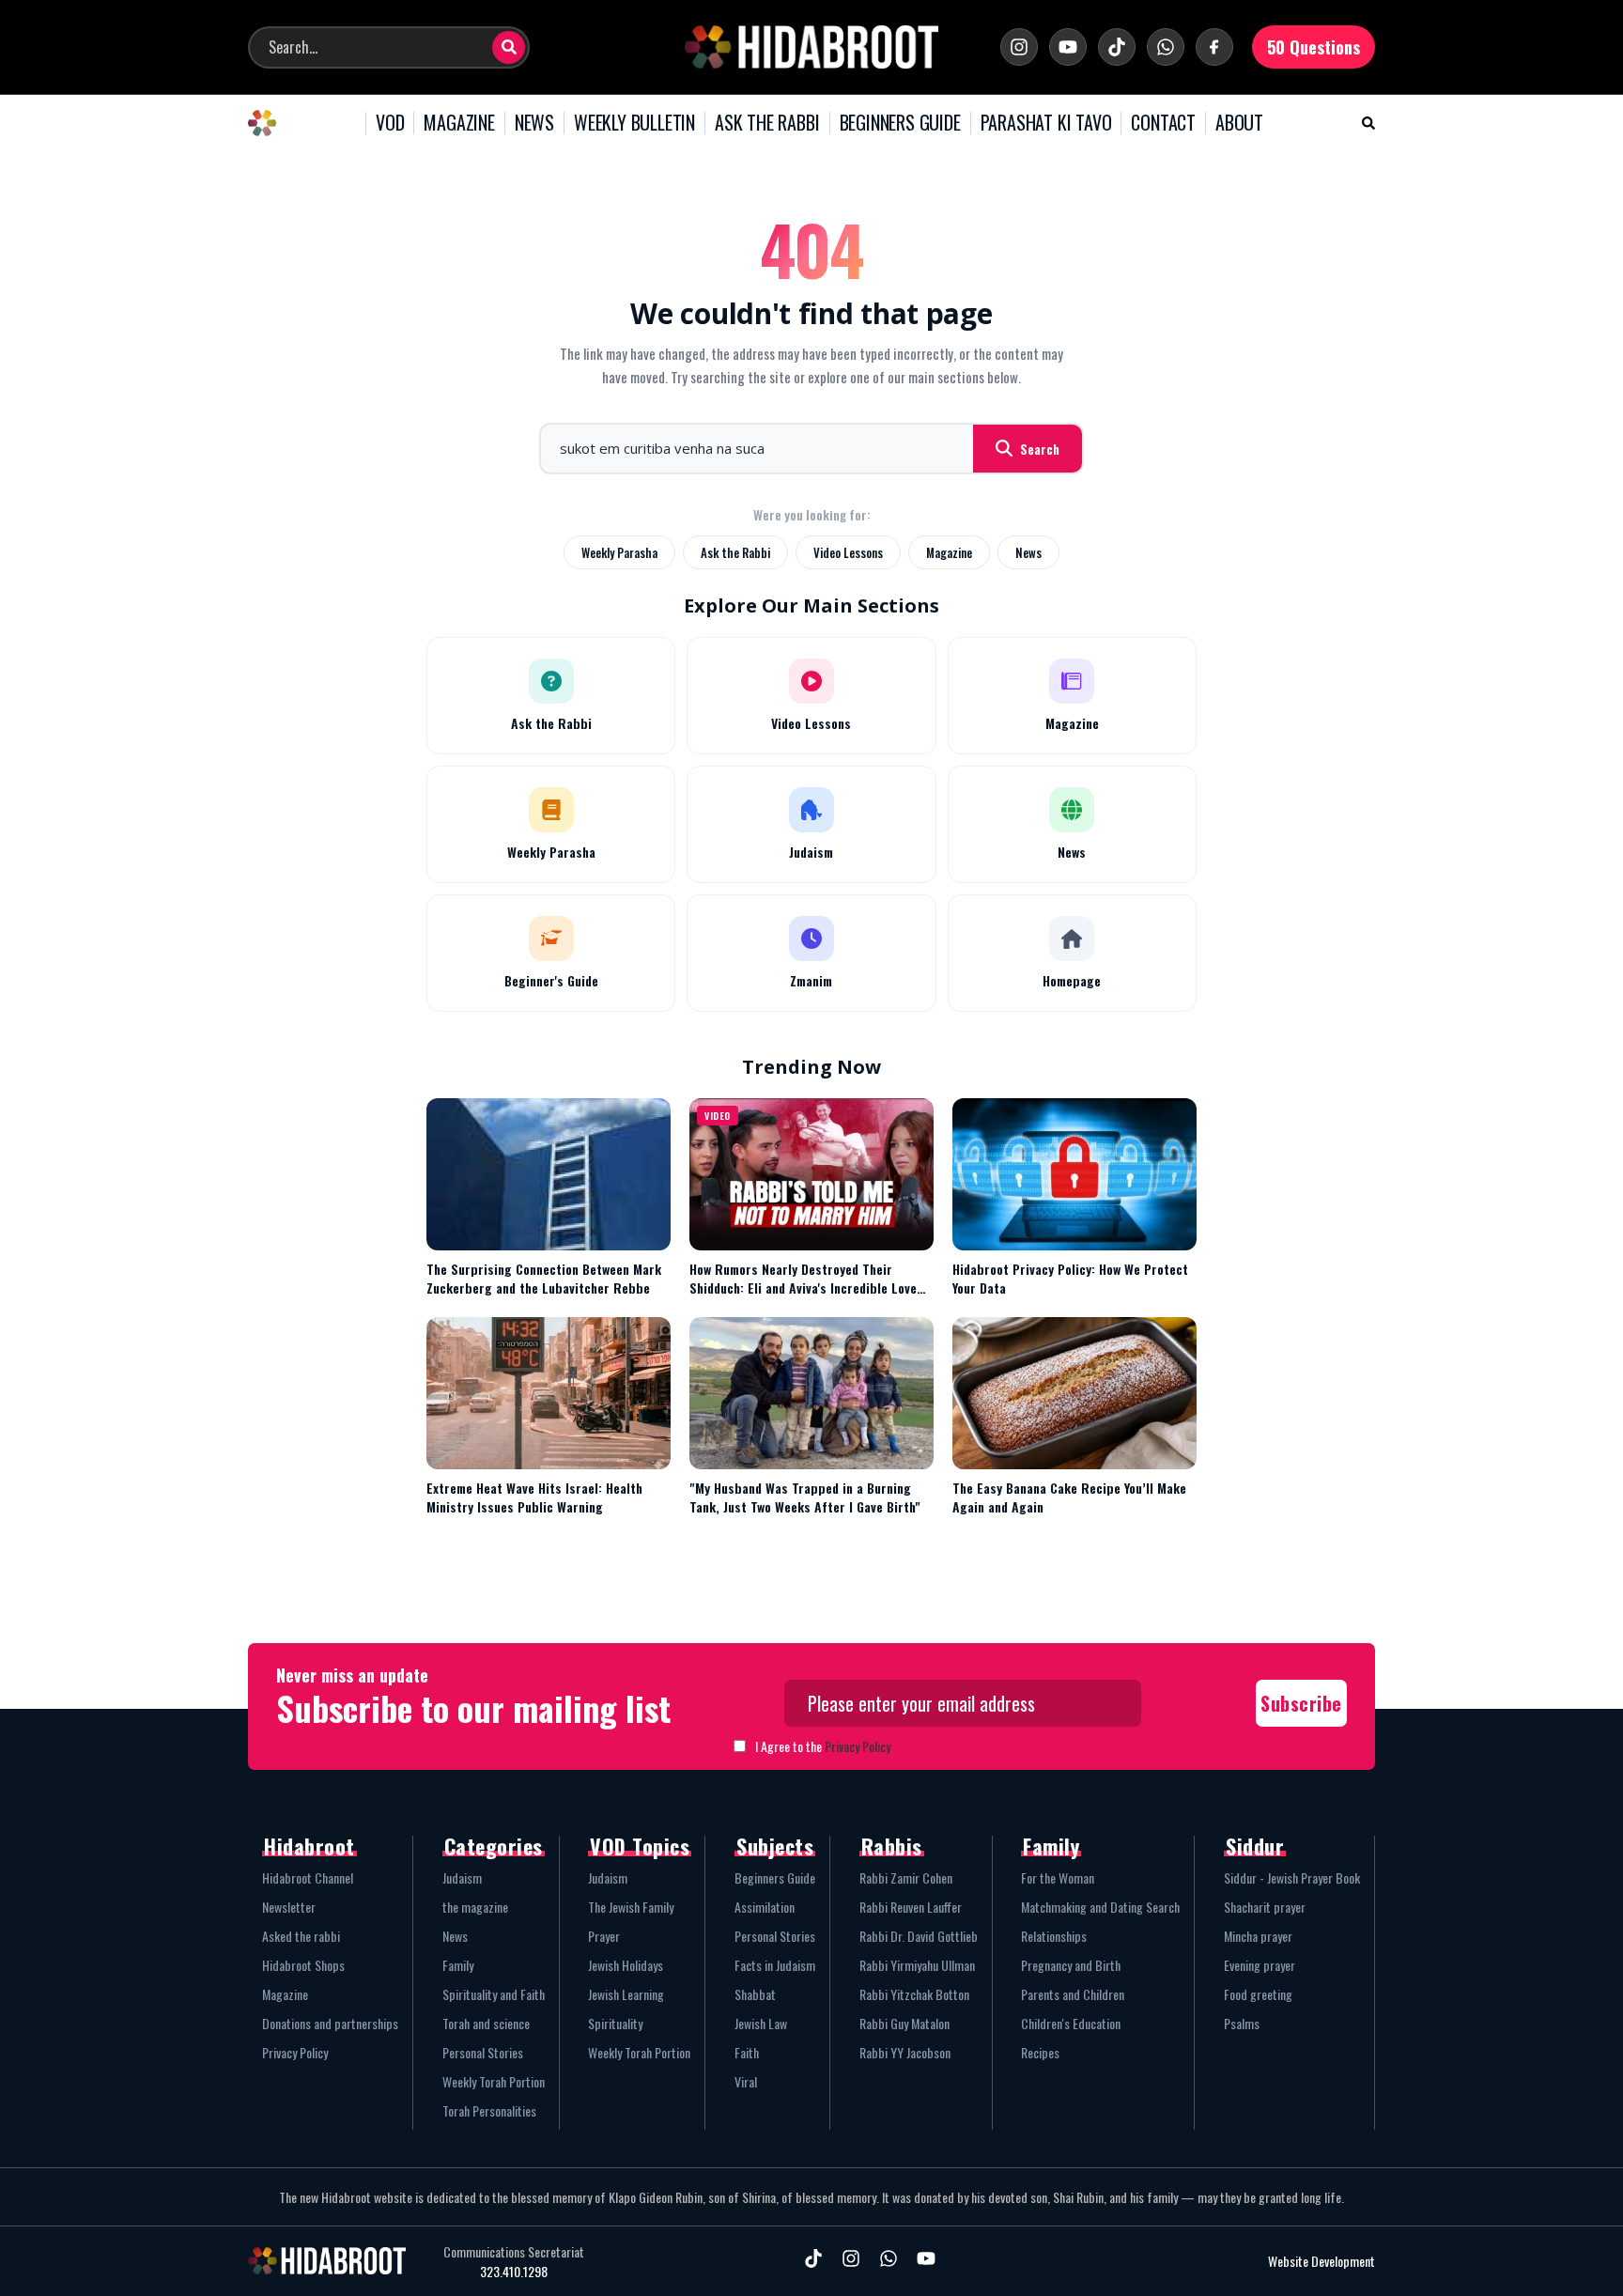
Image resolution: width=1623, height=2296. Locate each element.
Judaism (462, 1877)
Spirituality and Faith (494, 1994)
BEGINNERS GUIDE (900, 123)
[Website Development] (1212, 2261)
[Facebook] (1214, 47)
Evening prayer (1260, 1965)
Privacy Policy (858, 1746)
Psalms (1242, 2023)
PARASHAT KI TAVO (1046, 123)
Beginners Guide (775, 1877)
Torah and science (486, 2023)
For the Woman (1058, 1877)
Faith (747, 2052)
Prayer (604, 1936)
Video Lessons (848, 552)
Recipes (1040, 2052)
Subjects (775, 1846)
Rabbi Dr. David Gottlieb (919, 1936)
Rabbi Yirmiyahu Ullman (917, 1965)
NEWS (534, 123)
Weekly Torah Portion (494, 2081)
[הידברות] (811, 47)
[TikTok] (1117, 47)
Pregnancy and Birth (1071, 1965)
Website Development (1322, 2261)
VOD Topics (640, 1846)
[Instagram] (1019, 47)
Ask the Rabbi (735, 552)
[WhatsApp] (1166, 47)
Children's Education (1071, 2023)
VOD (390, 123)
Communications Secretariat (514, 2252)
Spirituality (615, 2023)
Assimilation (765, 1907)
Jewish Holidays (626, 1965)
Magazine (949, 552)
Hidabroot (309, 1846)
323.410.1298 (514, 2272)
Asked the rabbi (301, 1936)
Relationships (1054, 1936)
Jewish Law (761, 2023)
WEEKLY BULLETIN (634, 123)
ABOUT (1239, 123)
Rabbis (892, 1846)
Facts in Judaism (775, 1965)
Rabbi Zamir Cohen (906, 1877)
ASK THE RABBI (767, 123)
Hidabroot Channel (308, 1877)
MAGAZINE (459, 123)
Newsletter (289, 1907)
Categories (494, 1846)
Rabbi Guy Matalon (904, 2023)
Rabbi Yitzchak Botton (914, 1994)
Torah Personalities (489, 2110)
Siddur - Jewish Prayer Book (1292, 1877)
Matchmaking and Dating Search (1100, 1907)
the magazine (475, 1907)
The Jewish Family (631, 1907)
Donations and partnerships (330, 2023)
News (1028, 552)
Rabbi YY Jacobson (905, 2052)
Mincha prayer (1258, 1936)
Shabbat (755, 1994)
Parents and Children (1073, 1994)
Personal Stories (483, 2052)
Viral (746, 2081)
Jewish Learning (626, 1994)
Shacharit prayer (1265, 1907)
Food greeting (1258, 1994)
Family (458, 1965)
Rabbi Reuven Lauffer (911, 1907)
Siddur (1255, 1846)
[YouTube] (1068, 47)
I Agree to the (823, 1746)
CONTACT (1163, 123)
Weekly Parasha (619, 552)
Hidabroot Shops (303, 1965)
